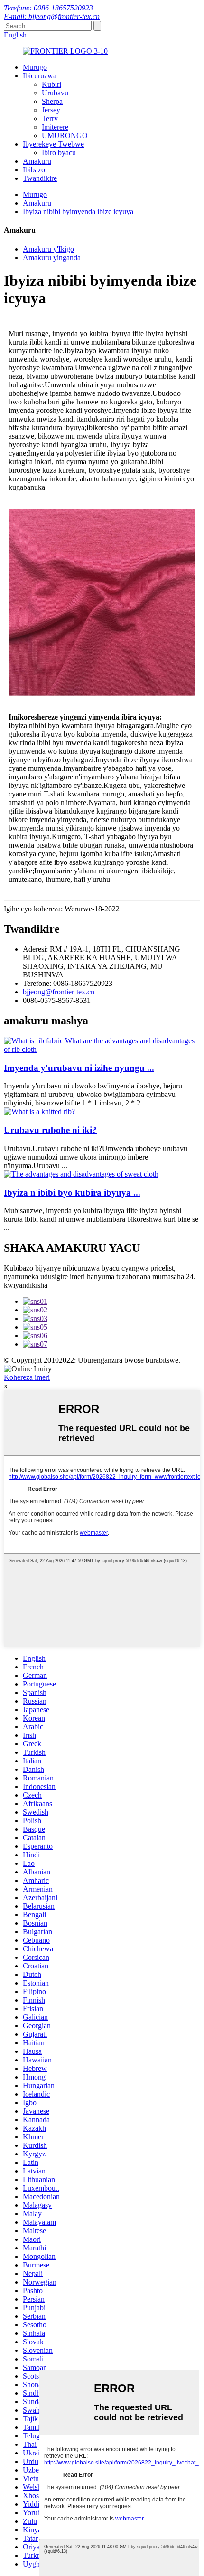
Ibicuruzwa (40, 76)
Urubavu (55, 93)
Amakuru (37, 161)
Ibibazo (34, 170)
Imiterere (55, 127)
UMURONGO (65, 136)
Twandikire (40, 178)
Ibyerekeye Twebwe (53, 144)
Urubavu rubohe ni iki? (50, 1130)
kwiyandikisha (26, 1285)
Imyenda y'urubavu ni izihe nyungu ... (79, 1068)
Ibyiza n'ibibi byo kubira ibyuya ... (72, 1193)
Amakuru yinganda (52, 258)
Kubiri (51, 84)
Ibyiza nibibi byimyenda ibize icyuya (78, 211)
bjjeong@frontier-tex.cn (59, 992)
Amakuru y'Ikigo (48, 249)
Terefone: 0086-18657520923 (48, 8)
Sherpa (52, 101)
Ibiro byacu (59, 153)
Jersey (51, 110)
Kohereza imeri (27, 1377)
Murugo (35, 67)
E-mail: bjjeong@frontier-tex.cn (52, 16)
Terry (50, 118)
